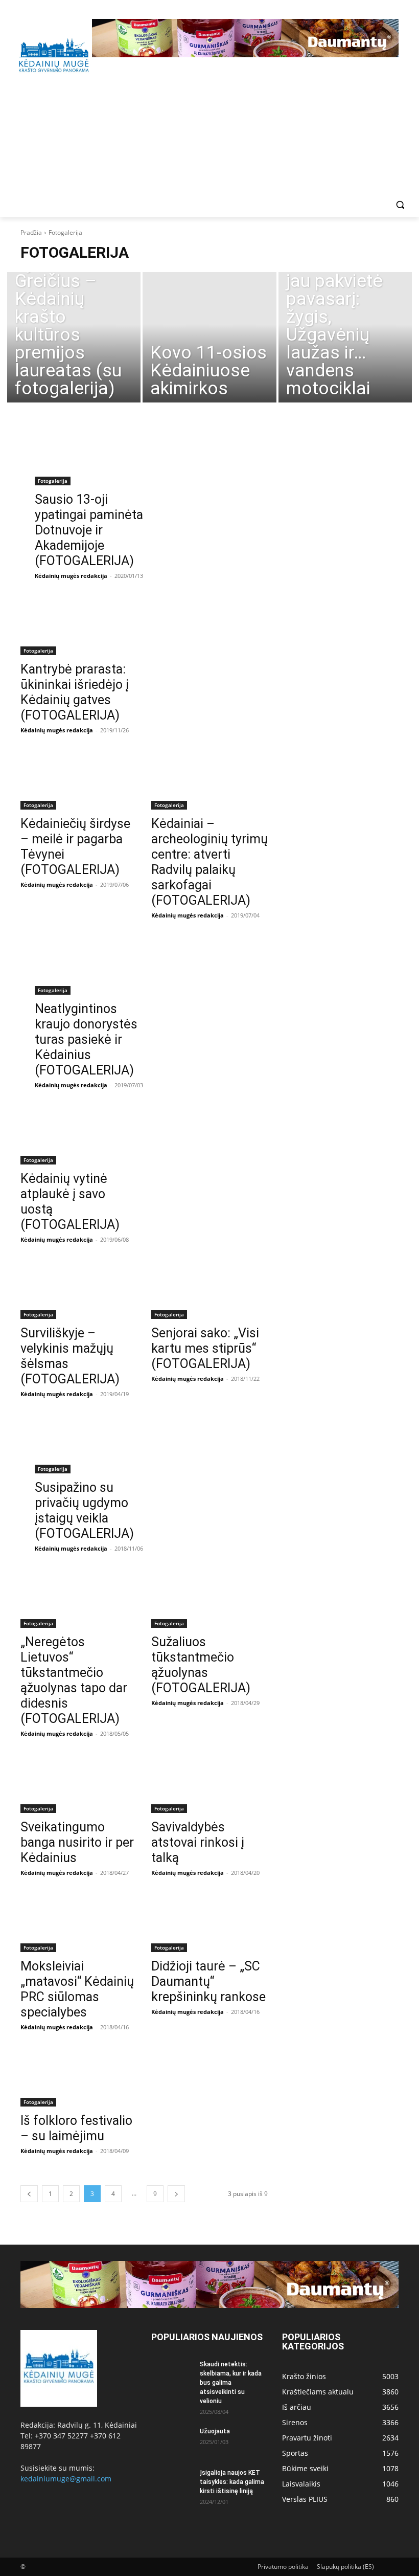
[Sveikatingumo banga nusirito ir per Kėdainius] (79, 1784)
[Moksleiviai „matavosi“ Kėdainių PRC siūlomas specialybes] (79, 1923)
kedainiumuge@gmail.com (66, 2479)
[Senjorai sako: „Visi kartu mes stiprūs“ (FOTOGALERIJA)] (209, 1290)
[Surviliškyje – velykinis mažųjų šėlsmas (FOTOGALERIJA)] (79, 1290)
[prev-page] (29, 2194)
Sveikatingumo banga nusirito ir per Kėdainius (77, 1842)
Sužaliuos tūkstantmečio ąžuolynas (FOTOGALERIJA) (201, 1665)
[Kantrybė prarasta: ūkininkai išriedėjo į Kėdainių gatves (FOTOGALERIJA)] (79, 626)
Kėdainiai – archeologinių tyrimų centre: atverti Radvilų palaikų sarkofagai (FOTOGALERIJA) (209, 862)
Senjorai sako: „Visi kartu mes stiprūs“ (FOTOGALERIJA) (205, 1348)
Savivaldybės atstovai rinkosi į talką (198, 1842)
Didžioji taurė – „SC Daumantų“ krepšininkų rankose (208, 1981)
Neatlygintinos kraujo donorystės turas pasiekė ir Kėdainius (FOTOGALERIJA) (86, 1039)
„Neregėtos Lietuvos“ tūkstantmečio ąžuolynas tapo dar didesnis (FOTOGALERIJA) (74, 1680)
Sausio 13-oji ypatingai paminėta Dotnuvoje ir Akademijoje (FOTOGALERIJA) (89, 530)
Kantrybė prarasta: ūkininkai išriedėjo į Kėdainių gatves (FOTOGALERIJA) (75, 692)
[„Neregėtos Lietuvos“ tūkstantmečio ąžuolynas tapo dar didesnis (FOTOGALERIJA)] (79, 1599)
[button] (400, 205)
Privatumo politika (283, 2567)
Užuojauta (215, 2431)
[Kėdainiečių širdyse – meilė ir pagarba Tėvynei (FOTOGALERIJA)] (79, 780)
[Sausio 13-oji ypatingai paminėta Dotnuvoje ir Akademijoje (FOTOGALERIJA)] (93, 456)
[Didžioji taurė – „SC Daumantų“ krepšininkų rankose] (209, 1923)
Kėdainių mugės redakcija (71, 576)
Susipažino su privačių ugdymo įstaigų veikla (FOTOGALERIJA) (84, 1510)
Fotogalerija (53, 481)
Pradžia (31, 232)
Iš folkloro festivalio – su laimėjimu (76, 2128)
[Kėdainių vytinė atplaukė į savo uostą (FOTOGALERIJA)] (79, 1135)
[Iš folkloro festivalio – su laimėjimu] (79, 2077)
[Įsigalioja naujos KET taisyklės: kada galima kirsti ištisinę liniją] (172, 2482)
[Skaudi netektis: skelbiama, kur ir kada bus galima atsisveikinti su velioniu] (172, 2374)
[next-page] (176, 2194)
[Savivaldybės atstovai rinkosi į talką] (209, 1784)
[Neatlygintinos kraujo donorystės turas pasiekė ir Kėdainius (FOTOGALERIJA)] (93, 966)
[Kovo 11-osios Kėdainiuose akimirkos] (209, 337)
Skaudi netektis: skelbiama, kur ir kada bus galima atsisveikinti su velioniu (231, 2383)
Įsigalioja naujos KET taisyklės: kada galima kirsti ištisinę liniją (232, 2482)
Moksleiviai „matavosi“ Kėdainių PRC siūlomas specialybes (77, 1989)
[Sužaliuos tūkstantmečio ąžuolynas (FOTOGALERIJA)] (209, 1599)
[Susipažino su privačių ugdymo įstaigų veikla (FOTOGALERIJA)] (93, 1444)
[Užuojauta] (172, 2441)
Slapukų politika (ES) (345, 2567)
